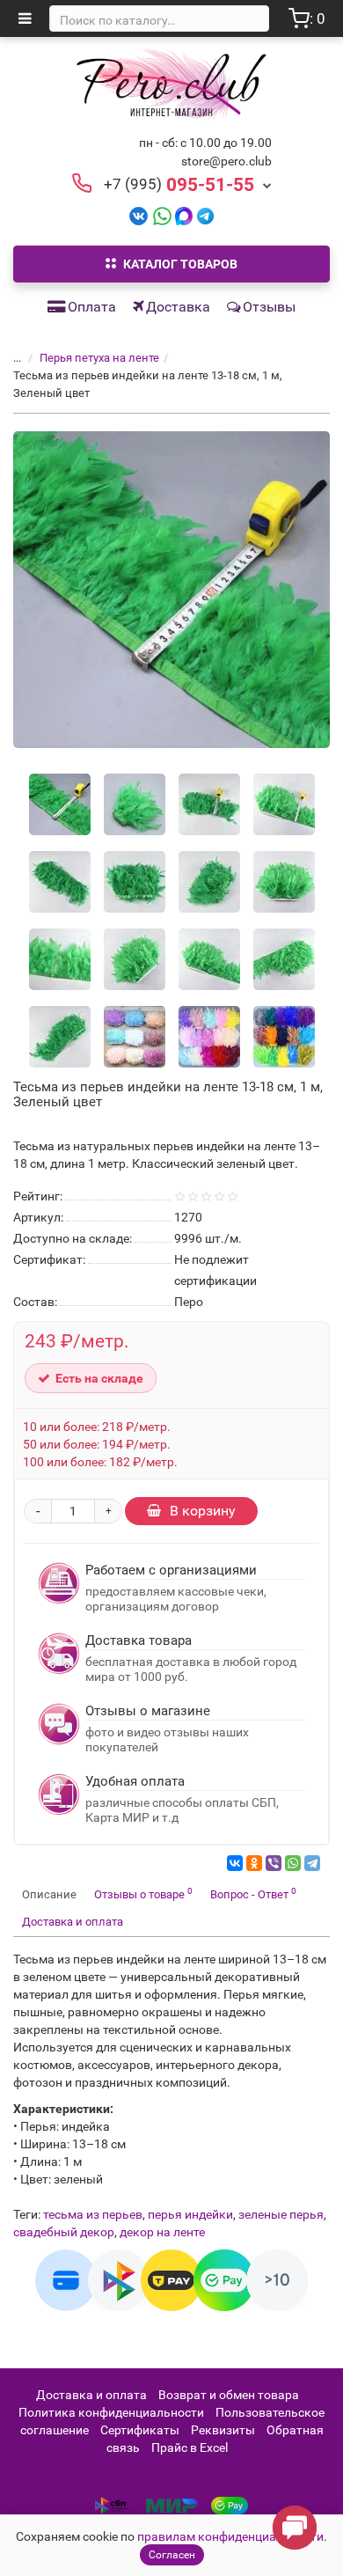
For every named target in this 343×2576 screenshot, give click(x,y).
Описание (49, 1894)
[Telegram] (312, 1863)
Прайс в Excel (190, 2448)
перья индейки (190, 2214)
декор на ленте (162, 2232)
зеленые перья (281, 2214)
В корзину (203, 1511)
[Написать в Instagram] (205, 215)
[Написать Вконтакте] (139, 215)
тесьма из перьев (93, 2214)
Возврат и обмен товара (229, 2395)
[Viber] (274, 1863)
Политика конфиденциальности (111, 2412)
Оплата (92, 307)
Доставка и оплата (73, 1922)
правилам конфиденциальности (230, 2536)
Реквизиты (223, 2430)
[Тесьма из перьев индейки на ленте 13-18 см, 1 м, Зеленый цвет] (171, 590)
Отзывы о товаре (143, 1893)
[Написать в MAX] (184, 215)
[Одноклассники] (254, 1863)
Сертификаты (140, 2430)
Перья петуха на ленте (99, 358)
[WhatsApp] (293, 1863)
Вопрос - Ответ (253, 1893)
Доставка (178, 307)
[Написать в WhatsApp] (162, 215)
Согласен (172, 2555)
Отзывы (269, 307)
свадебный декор (64, 2232)
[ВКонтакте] (235, 1863)
